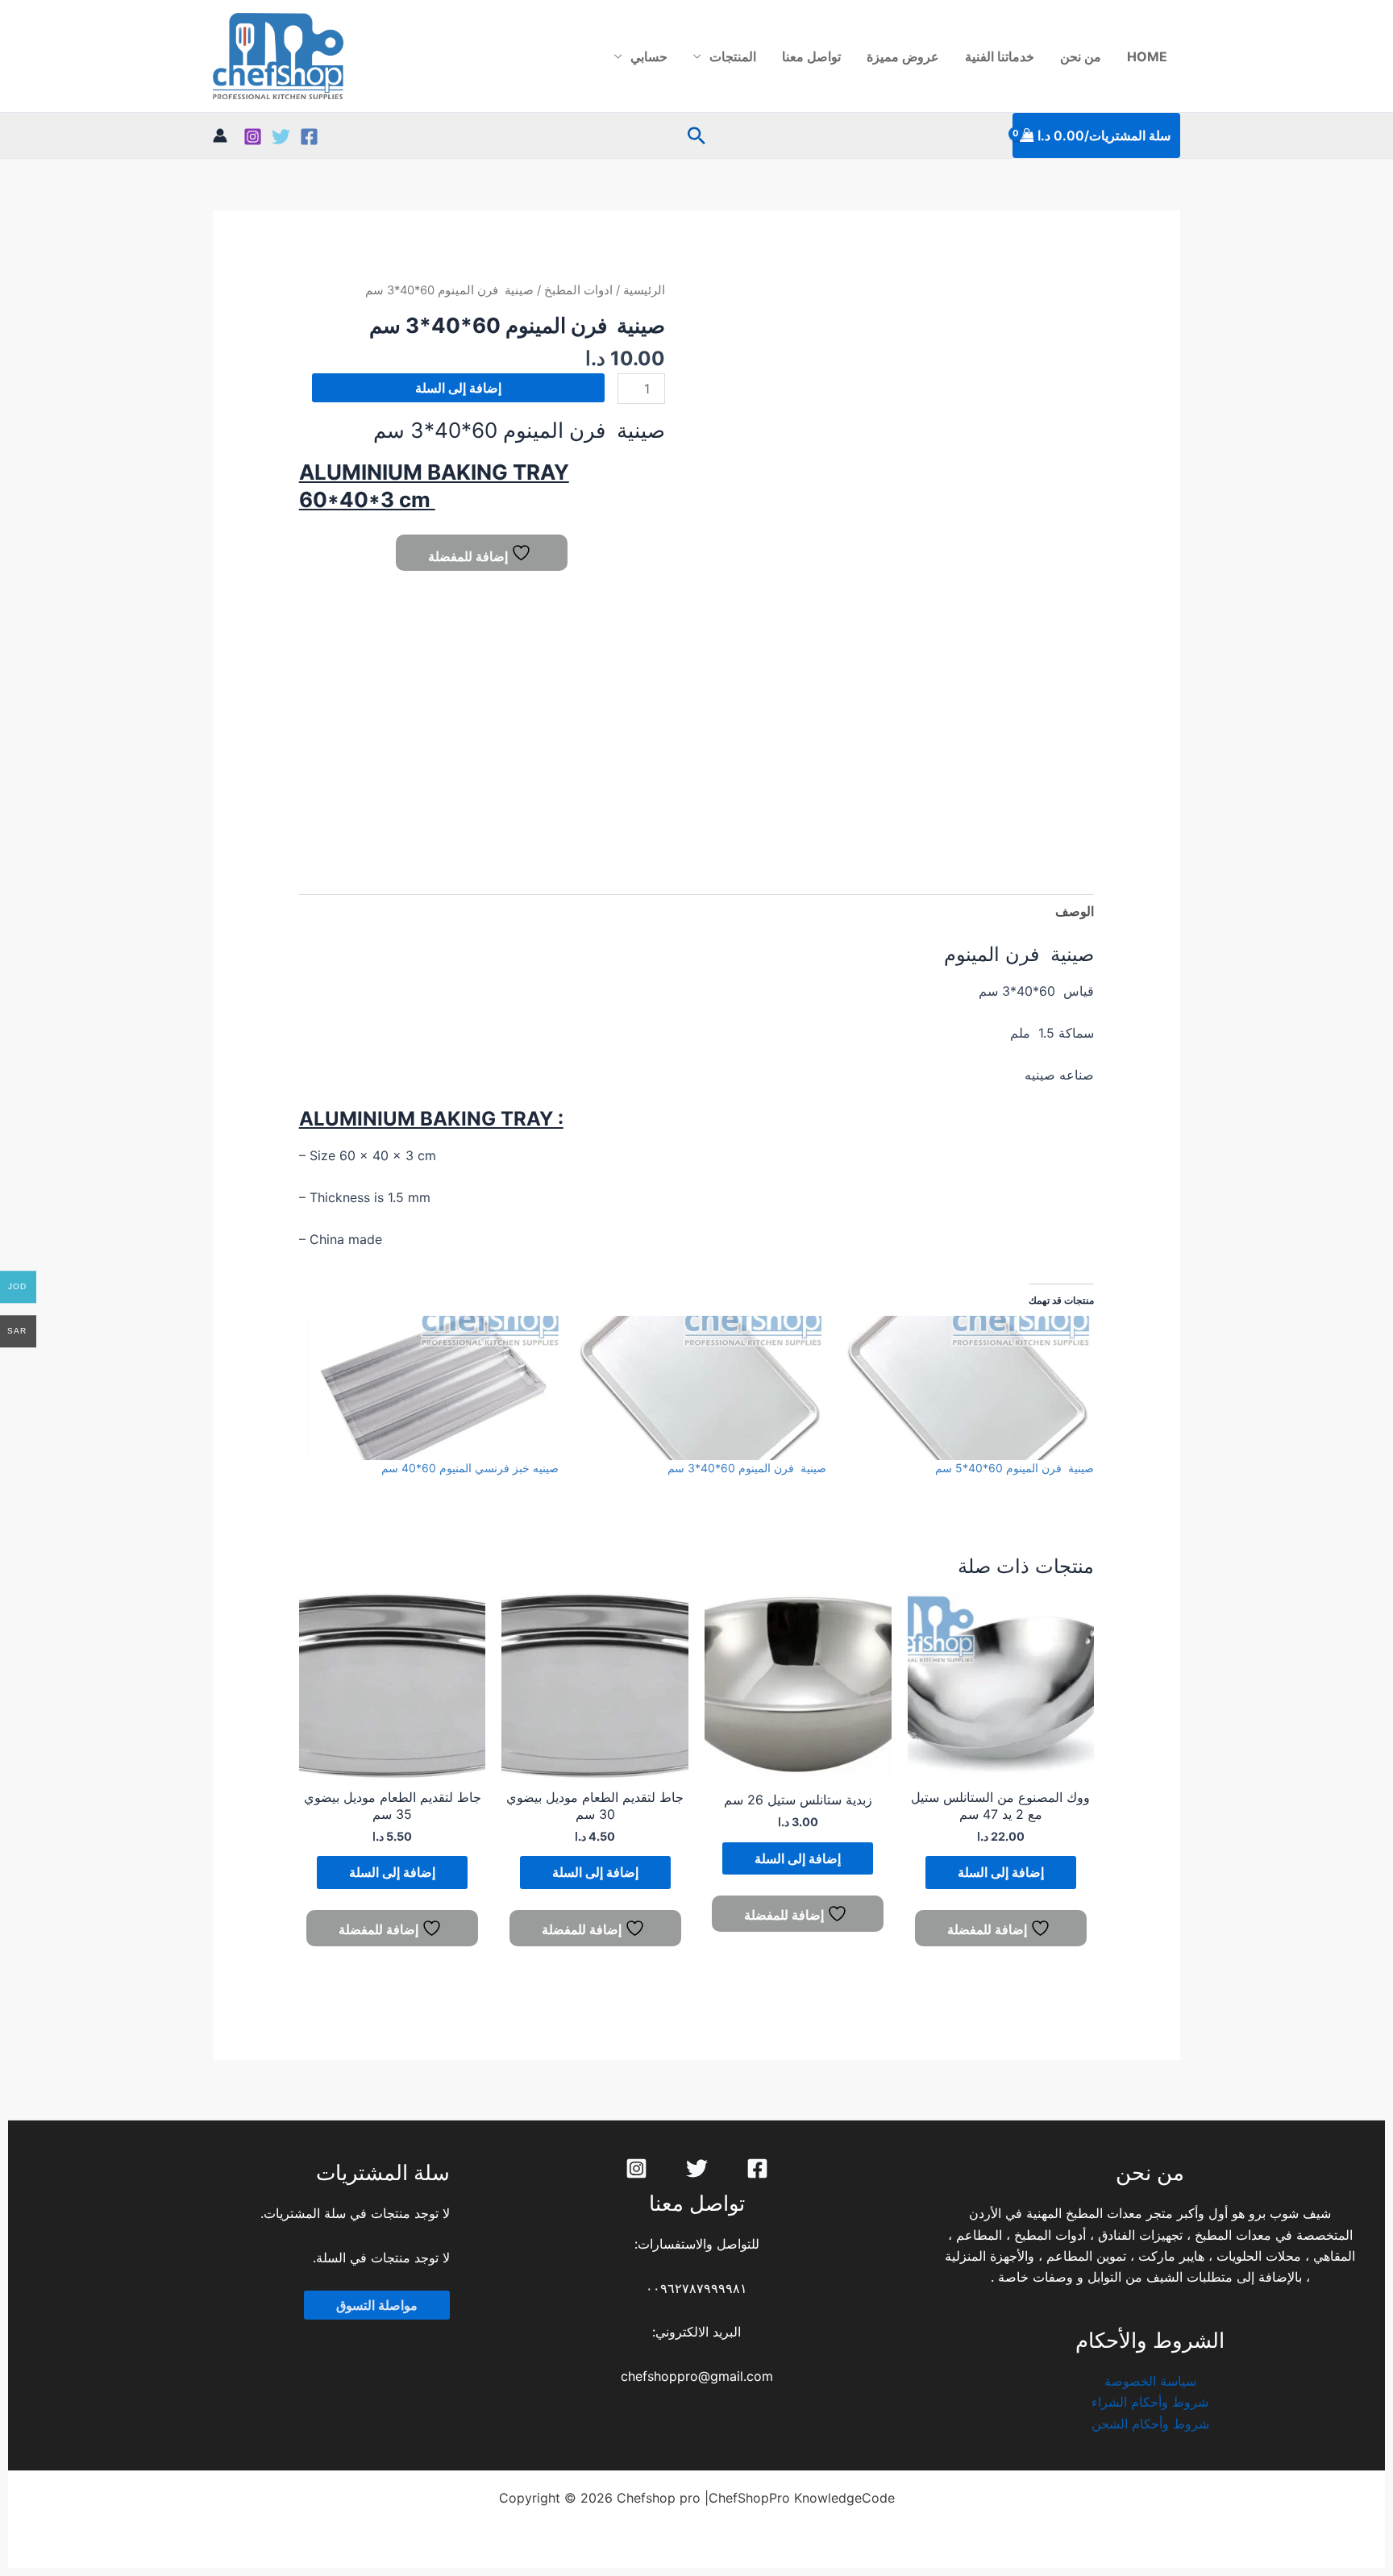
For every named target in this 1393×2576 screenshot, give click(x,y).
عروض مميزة (903, 56)
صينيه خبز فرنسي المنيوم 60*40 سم (470, 1468)
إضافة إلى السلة (458, 388)
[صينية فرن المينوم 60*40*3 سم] (701, 1388)
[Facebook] (309, 137)
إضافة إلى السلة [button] (1001, 1872)
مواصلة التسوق (377, 2305)
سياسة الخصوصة (1150, 2381)
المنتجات (733, 56)
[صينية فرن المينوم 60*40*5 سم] (968, 1388)
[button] (696, 135)
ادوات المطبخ (578, 290)
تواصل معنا (811, 56)
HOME (1147, 56)
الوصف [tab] (1075, 911)
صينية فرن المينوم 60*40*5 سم (1015, 1468)
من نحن (1081, 56)
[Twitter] (281, 137)
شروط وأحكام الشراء (1150, 2402)
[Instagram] (253, 137)
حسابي (649, 56)
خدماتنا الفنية (1000, 56)
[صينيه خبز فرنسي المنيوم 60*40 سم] (433, 1388)
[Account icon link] (220, 135)
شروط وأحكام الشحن (1150, 2424)
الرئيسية (644, 290)
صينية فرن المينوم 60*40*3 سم (747, 1468)
